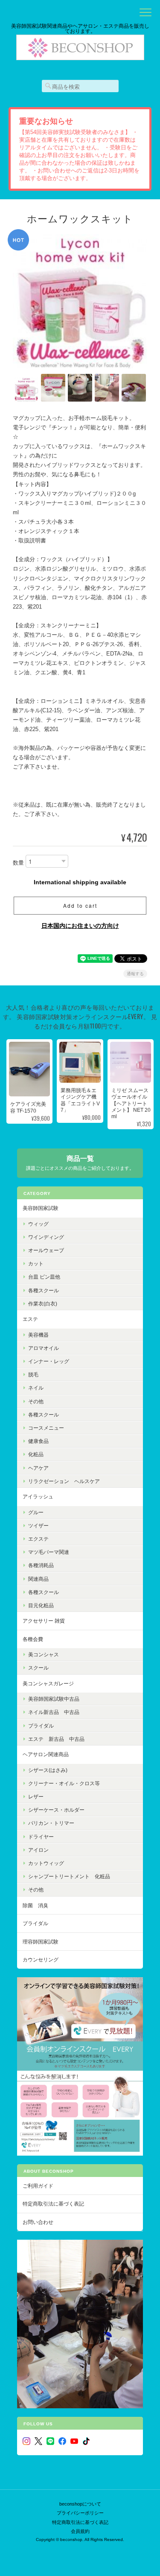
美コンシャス (44, 1654)
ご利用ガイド (38, 2186)
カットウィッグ (46, 1863)
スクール (38, 1668)
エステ (30, 1319)
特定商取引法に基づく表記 (53, 2204)
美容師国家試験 (41, 1208)
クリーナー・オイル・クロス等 (64, 1783)
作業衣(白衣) (43, 1304)
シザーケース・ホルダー (56, 1810)
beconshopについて (80, 2504)
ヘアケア (38, 1468)
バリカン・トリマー (51, 1823)
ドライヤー (41, 1837)
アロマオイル (44, 1348)
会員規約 (80, 2531)
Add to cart (80, 905)
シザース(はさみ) (48, 1770)
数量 (18, 863)
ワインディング (46, 1237)
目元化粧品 (41, 1605)
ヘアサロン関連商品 (46, 1754)
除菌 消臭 (35, 1905)
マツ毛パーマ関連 (49, 1552)
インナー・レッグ (49, 1361)
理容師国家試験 (41, 1942)
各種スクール (44, 1290)
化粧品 (36, 1454)
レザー (36, 1796)
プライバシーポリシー (80, 2513)
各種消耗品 (41, 1565)
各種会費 (33, 1639)
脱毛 (33, 1374)
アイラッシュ (38, 1496)
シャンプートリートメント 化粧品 (69, 1876)
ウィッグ (38, 1224)
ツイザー (38, 1525)
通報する (135, 974)
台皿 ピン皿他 (44, 1277)
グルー (36, 1512)
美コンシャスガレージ (48, 1683)
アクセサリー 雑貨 (44, 1621)
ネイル (36, 1388)
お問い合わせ (38, 2222)
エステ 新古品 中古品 (56, 1739)
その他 (36, 1401)
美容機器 (38, 1335)
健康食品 (38, 1441)
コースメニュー (46, 1428)
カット (36, 1263)
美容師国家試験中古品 (54, 1699)
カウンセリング (41, 1960)
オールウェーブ (46, 1250)
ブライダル (41, 1726)
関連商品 (38, 1579)
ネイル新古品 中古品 (54, 1712)
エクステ (38, 1539)
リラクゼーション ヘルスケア (64, 1481)
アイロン (38, 1850)
